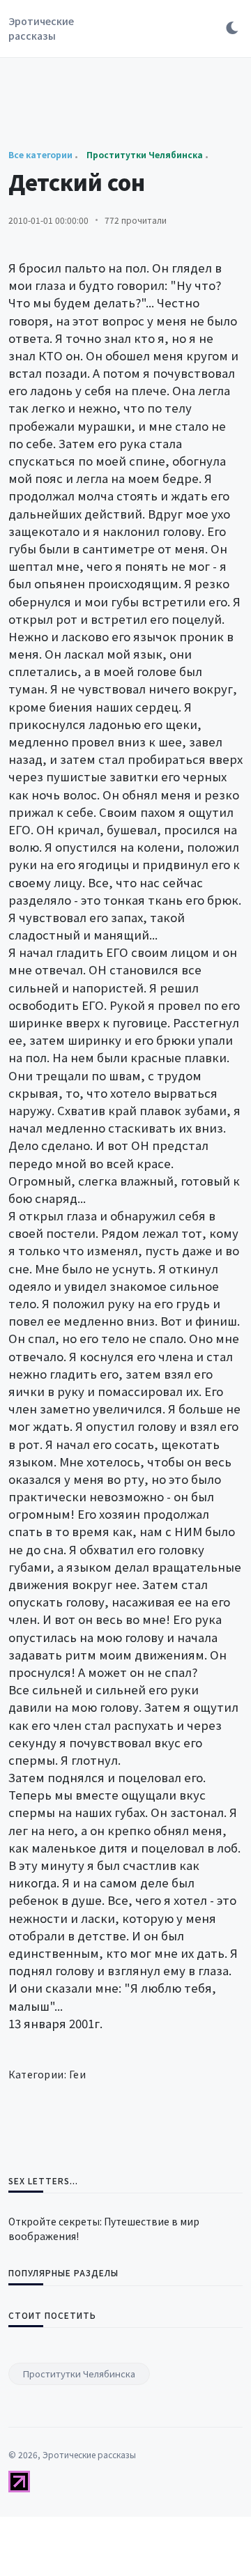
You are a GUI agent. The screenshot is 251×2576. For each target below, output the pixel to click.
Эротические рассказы (41, 28)
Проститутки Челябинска (79, 2374)
